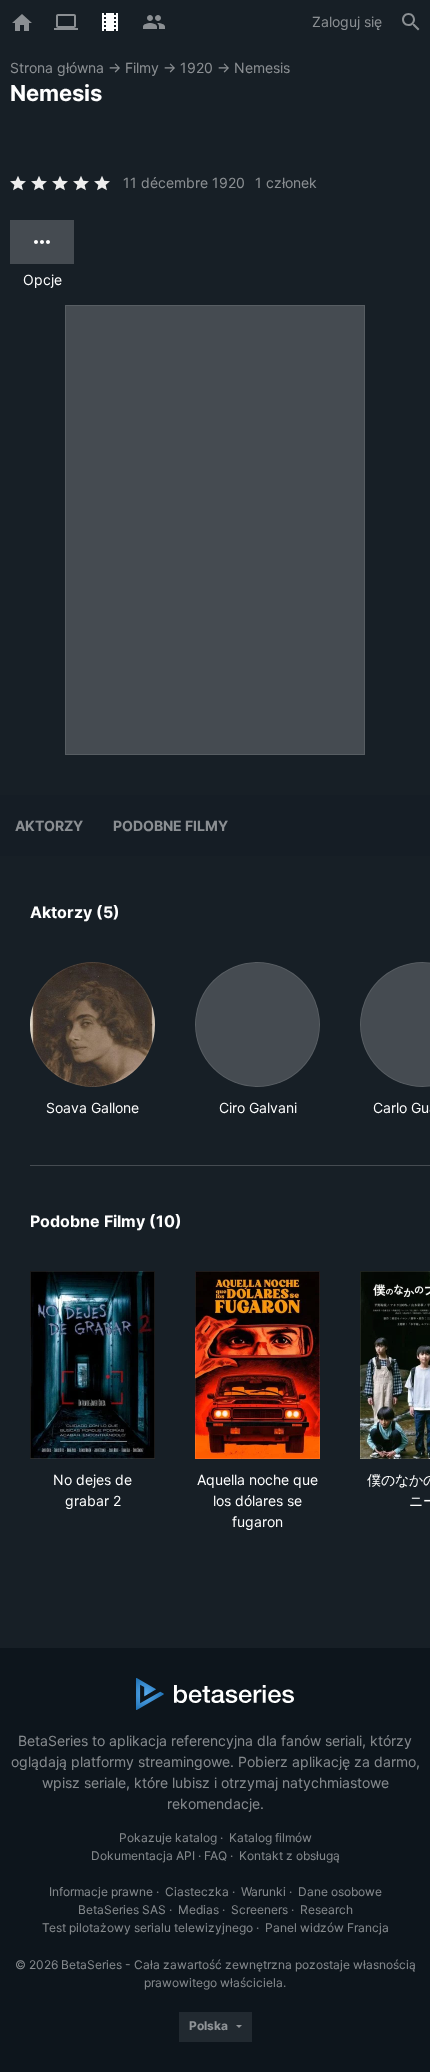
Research (326, 1909)
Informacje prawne (101, 1891)
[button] (92, 1040)
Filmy (142, 67)
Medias (198, 1909)
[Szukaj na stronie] (411, 22)
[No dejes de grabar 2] (92, 1365)
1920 (196, 67)
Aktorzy (49, 825)
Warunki (263, 1891)
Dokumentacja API (143, 1855)
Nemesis (262, 67)
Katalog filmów (270, 1837)
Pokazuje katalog (168, 1837)
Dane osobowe (340, 1891)
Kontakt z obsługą (289, 1855)
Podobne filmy (170, 825)
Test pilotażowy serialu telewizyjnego (147, 1927)
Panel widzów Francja (327, 1927)
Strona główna (57, 67)
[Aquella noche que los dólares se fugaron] (257, 1365)
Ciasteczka (197, 1891)
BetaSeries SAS (122, 1909)
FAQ (215, 1855)
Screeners (259, 1909)
